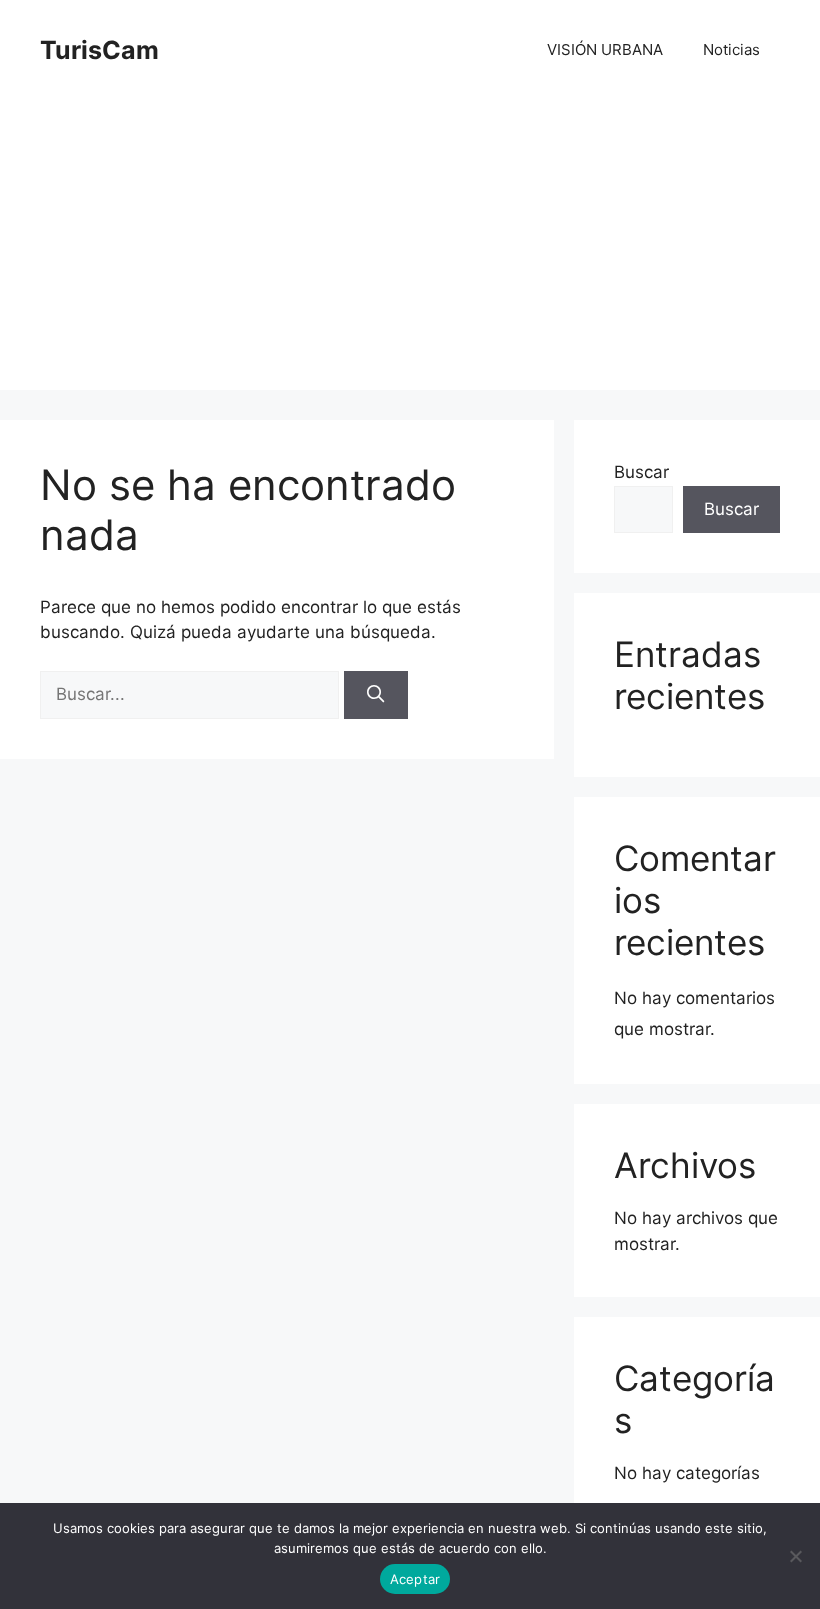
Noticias (731, 49)
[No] (795, 1556)
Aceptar (415, 1579)
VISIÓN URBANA (605, 49)
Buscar (641, 472)
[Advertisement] (410, 250)
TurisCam (99, 50)
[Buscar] (376, 695)
